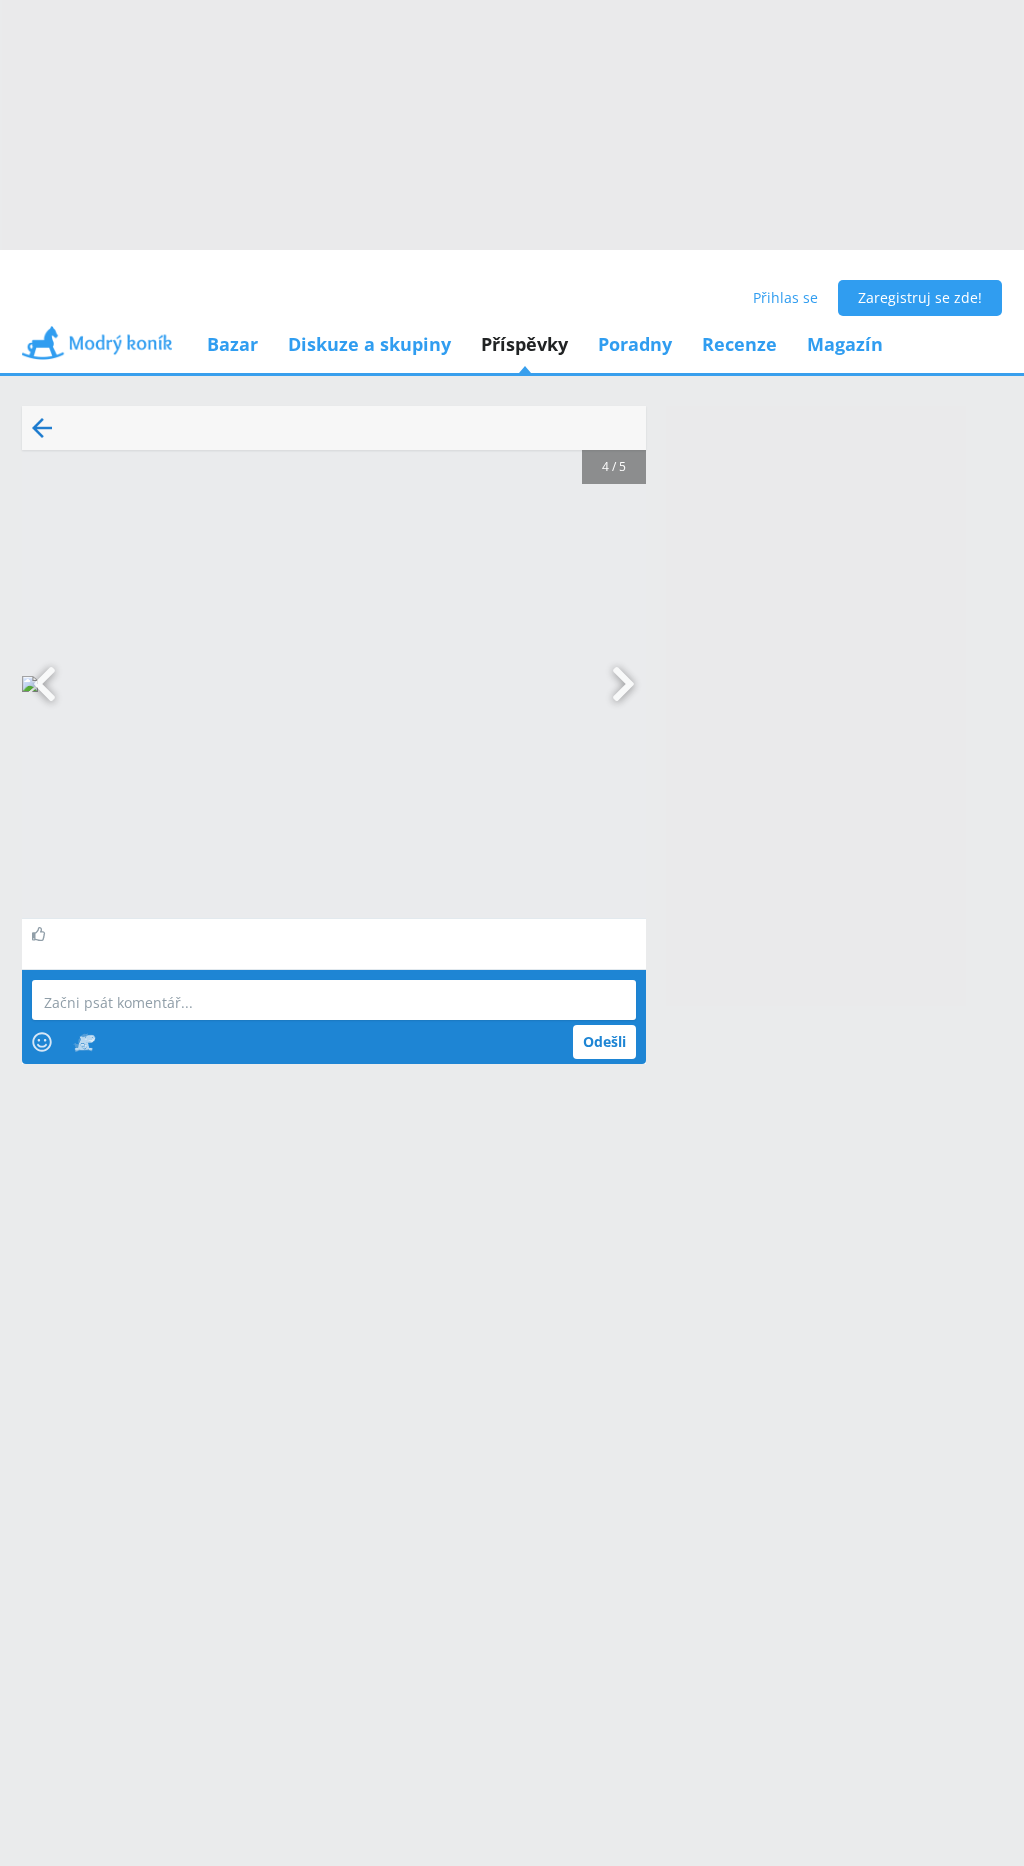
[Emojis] (42, 1042)
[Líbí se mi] (41, 934)
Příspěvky (524, 344)
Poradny (635, 344)
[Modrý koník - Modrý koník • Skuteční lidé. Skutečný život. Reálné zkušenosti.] (97, 349)
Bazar (232, 344)
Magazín (845, 344)
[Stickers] (84, 1042)
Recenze (739, 344)
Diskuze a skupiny (369, 344)
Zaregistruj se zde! (920, 297)
